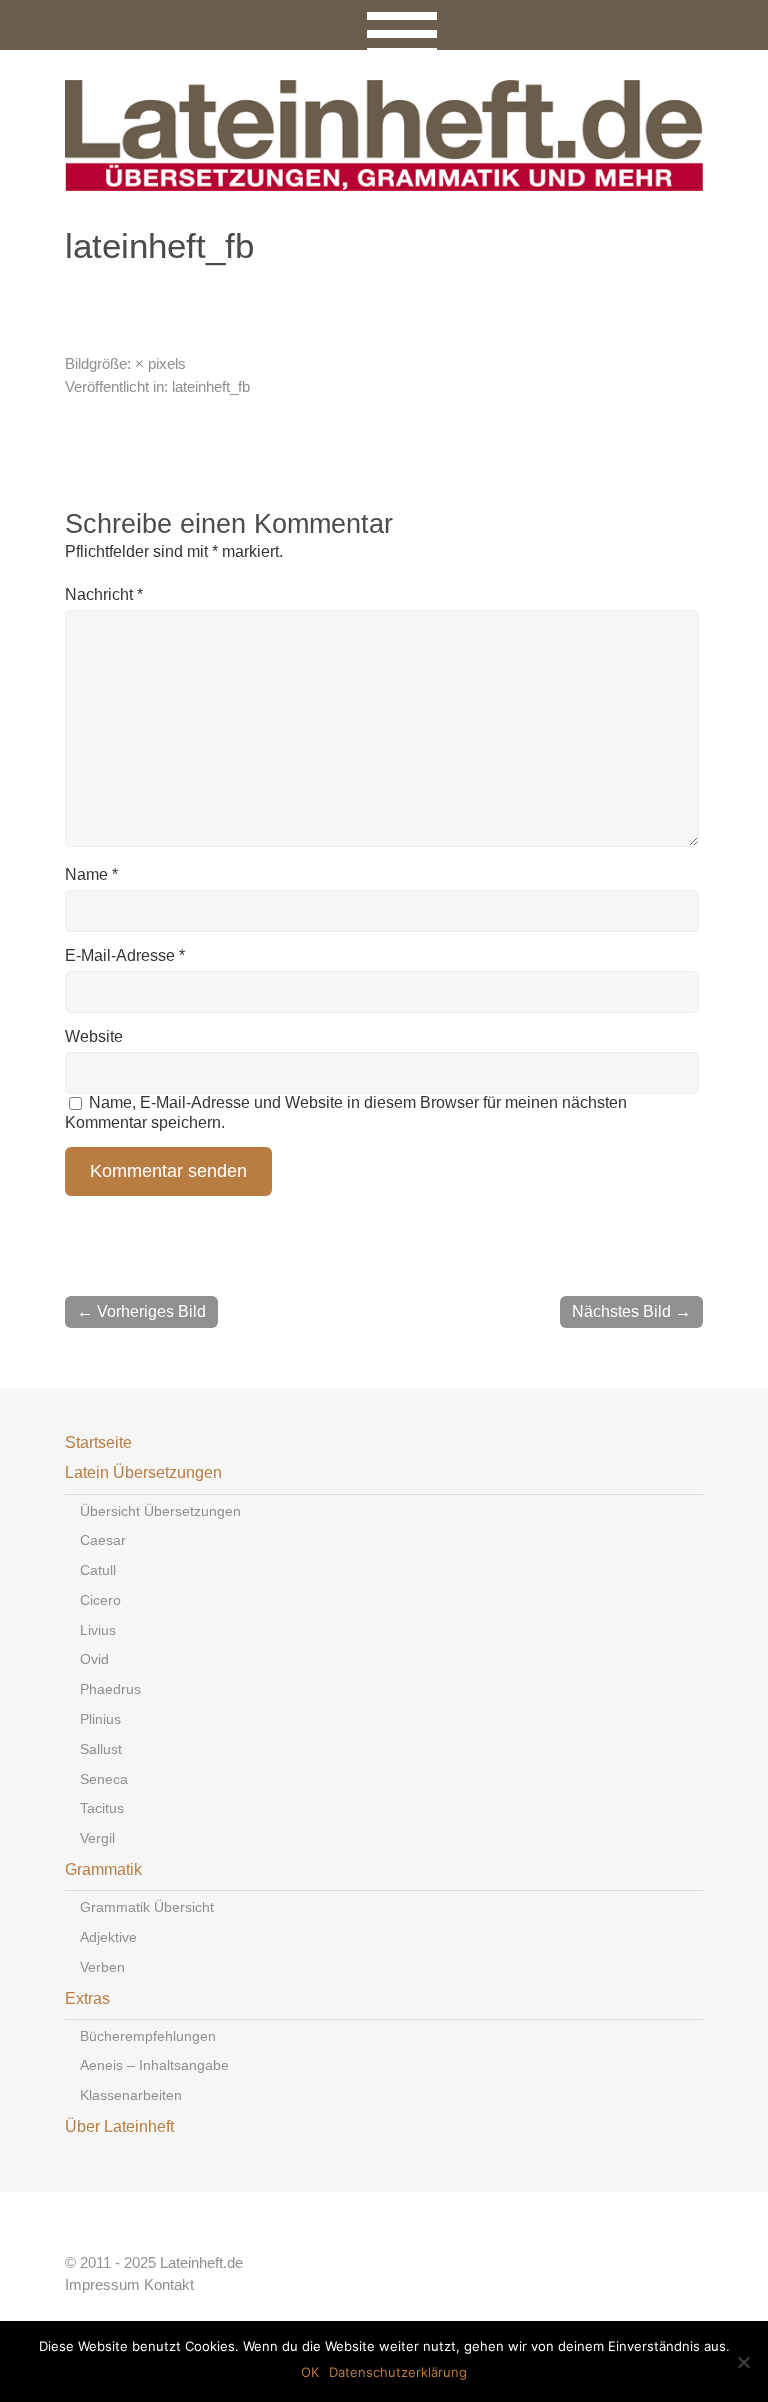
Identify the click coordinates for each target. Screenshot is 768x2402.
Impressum (102, 2285)
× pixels (160, 363)
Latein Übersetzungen (143, 1472)
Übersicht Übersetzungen (160, 1511)
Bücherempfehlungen (148, 2036)
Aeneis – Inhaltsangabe (154, 2065)
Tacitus (102, 1808)
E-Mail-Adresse (125, 955)
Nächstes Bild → (631, 1311)
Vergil (97, 1838)
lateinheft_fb (211, 386)
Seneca (104, 1779)
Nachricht (104, 594)
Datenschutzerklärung (398, 2372)
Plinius (100, 1719)
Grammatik (103, 1869)
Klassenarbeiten (131, 2095)
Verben (102, 1967)
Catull (98, 1570)
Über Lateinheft (119, 2126)
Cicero (100, 1600)
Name (91, 874)
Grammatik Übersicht (147, 1907)
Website (94, 1036)
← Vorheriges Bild (141, 1311)
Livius (98, 1630)
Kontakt (169, 2285)
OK (310, 2372)
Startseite (98, 1442)
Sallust (101, 1749)
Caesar (103, 1540)
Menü (384, 25)
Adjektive (108, 1937)
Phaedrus (110, 1689)
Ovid (94, 1659)
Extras (87, 1998)
